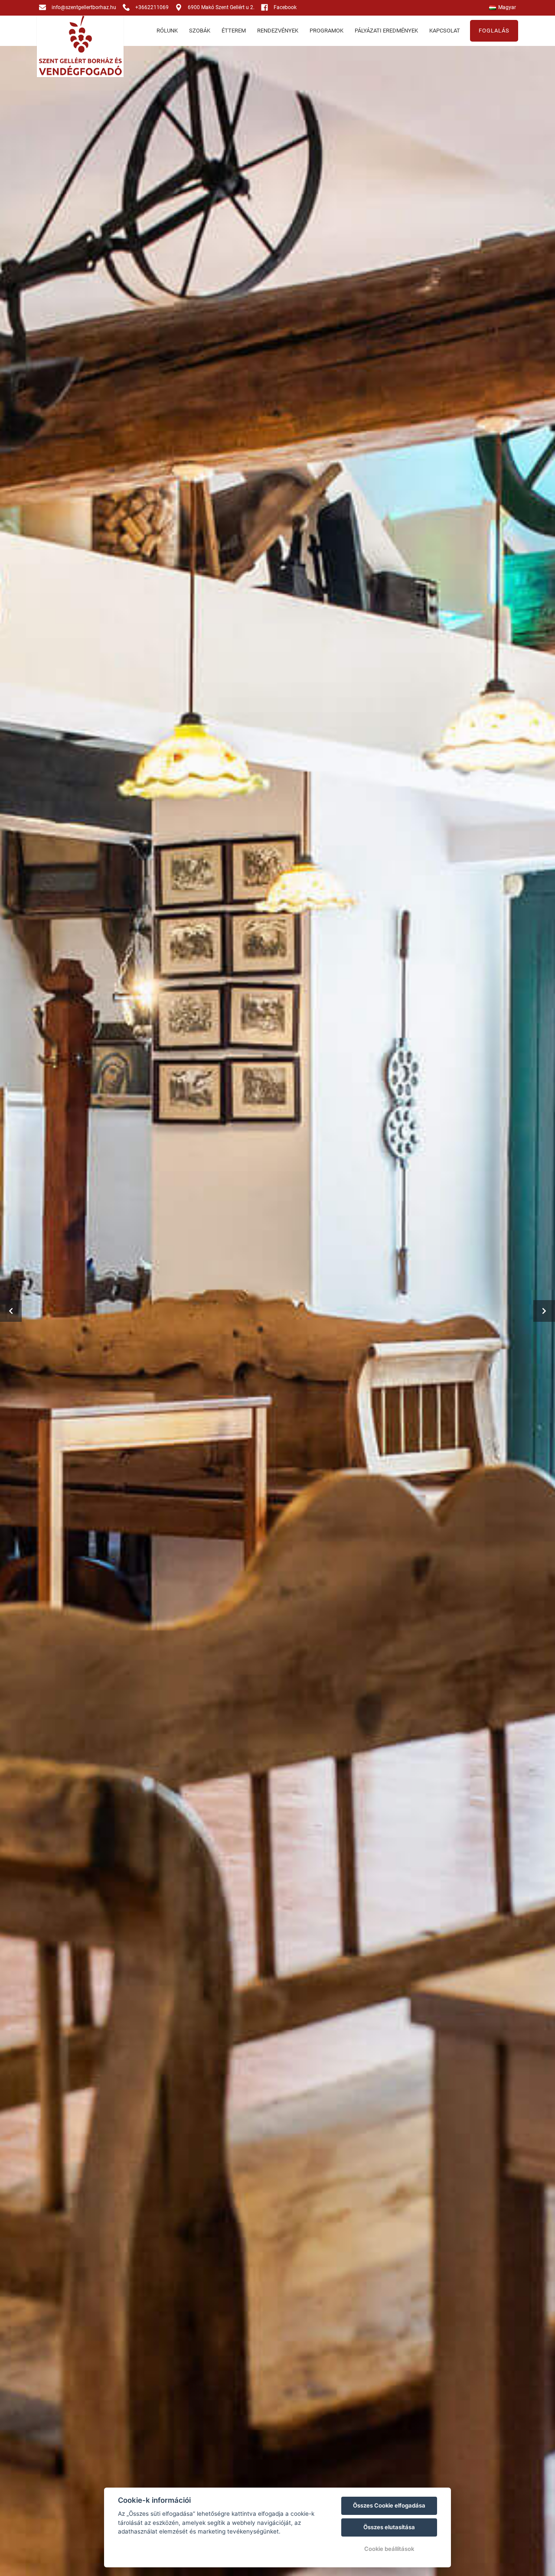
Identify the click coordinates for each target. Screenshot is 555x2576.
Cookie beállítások (389, 2549)
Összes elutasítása (389, 2527)
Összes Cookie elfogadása (389, 2505)
